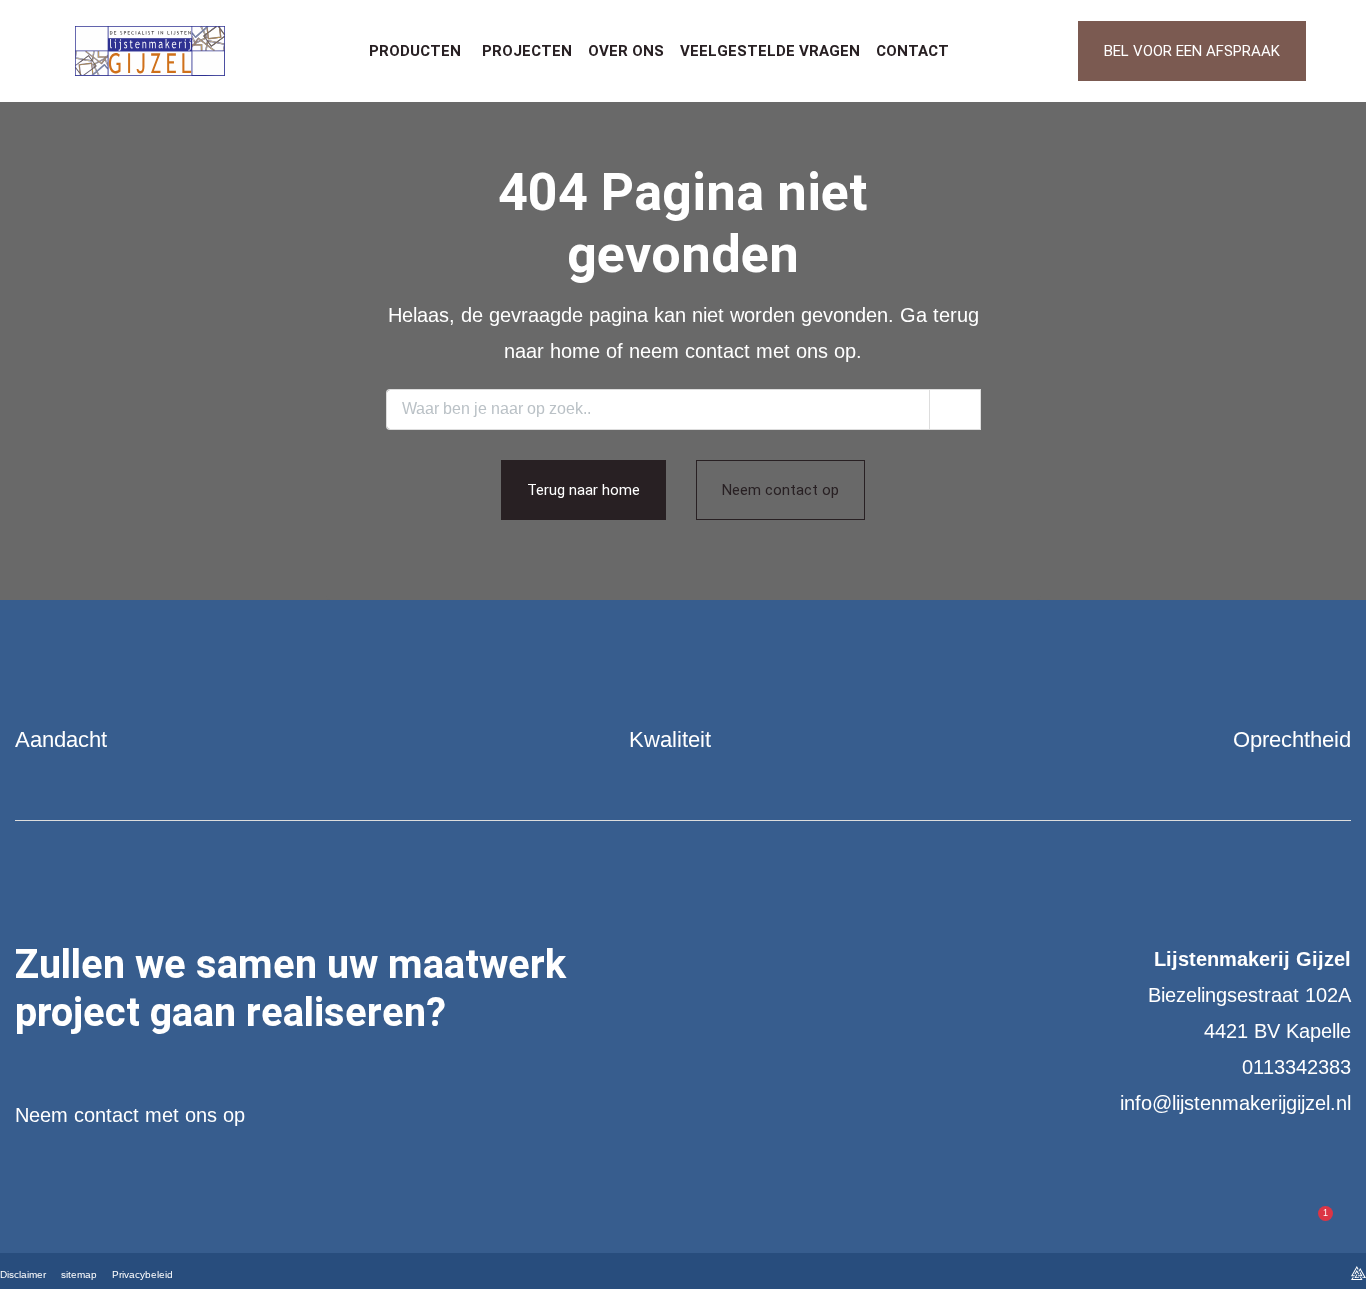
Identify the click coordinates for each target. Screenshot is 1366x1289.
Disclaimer (23, 1274)
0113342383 (1296, 1067)
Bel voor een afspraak (1192, 51)
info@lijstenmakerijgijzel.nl (1235, 1103)
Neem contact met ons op (130, 1115)
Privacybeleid (142, 1274)
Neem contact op (780, 490)
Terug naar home (583, 490)
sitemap (79, 1274)
